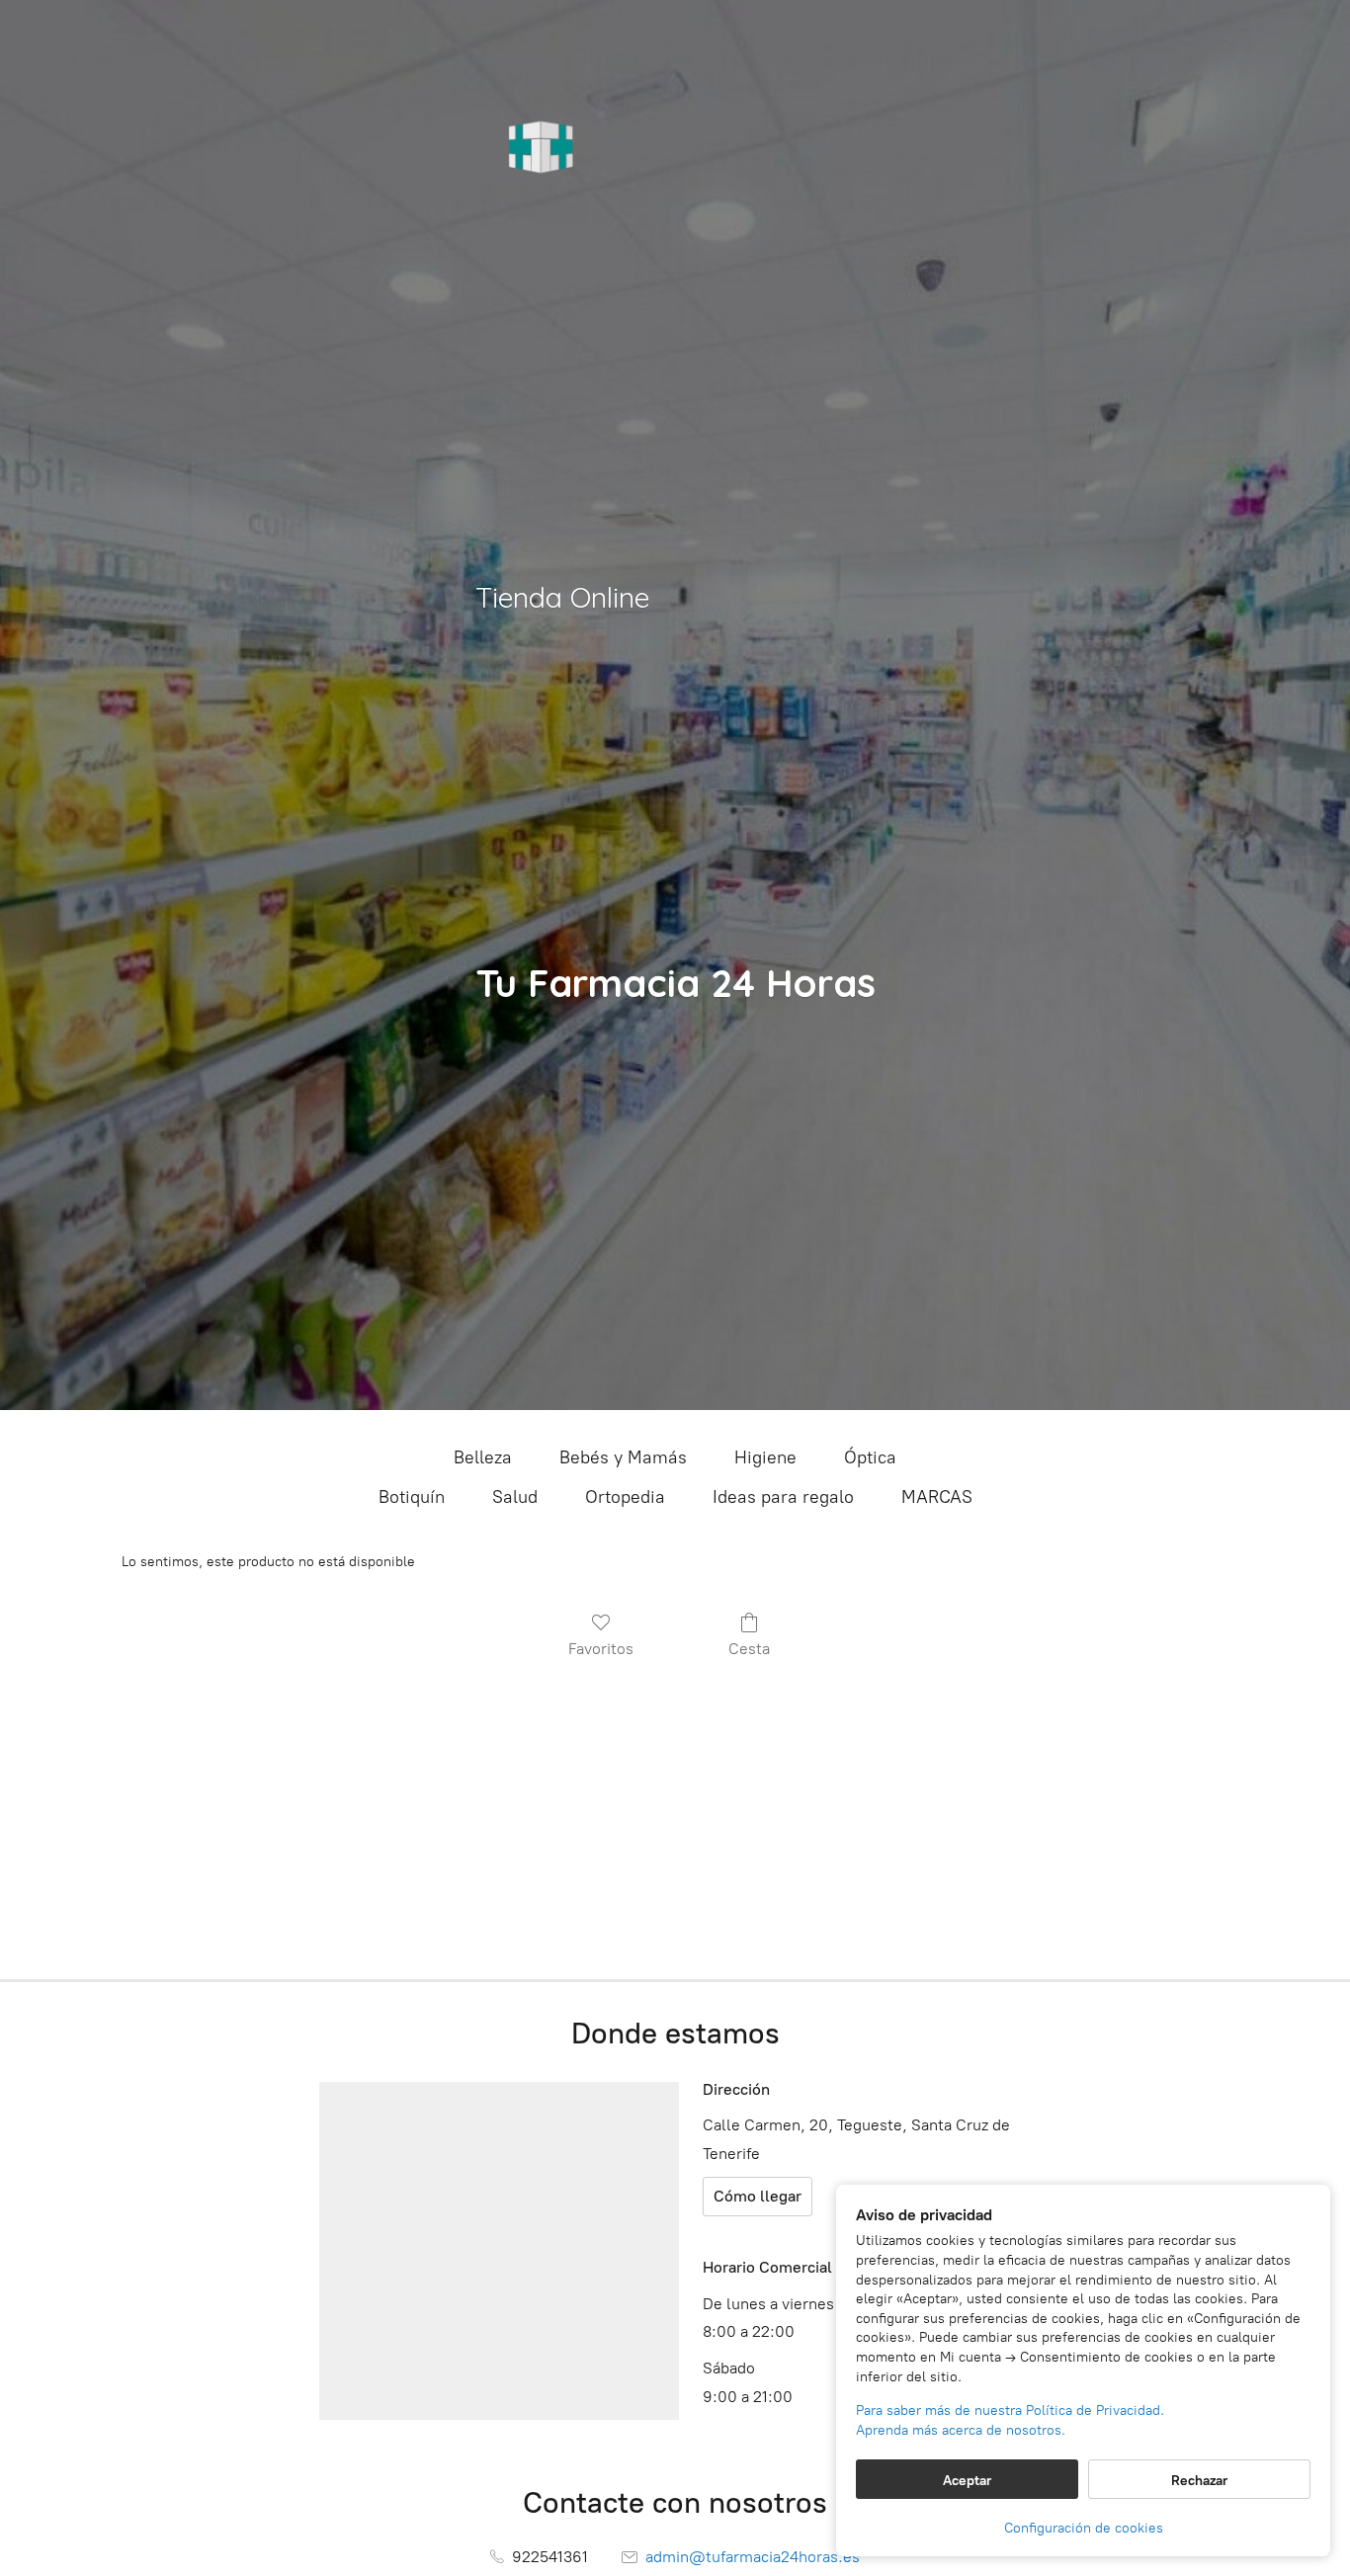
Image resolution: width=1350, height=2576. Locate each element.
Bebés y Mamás (623, 1457)
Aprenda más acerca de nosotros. (961, 2430)
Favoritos (601, 1649)
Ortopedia (625, 1497)
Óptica (870, 1457)
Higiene (765, 1457)
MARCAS (937, 1497)
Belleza (483, 1457)
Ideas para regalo (783, 1497)
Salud (515, 1497)
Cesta (749, 1649)
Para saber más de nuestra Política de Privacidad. (1010, 2410)
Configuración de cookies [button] (1084, 2528)
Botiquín (412, 1497)
